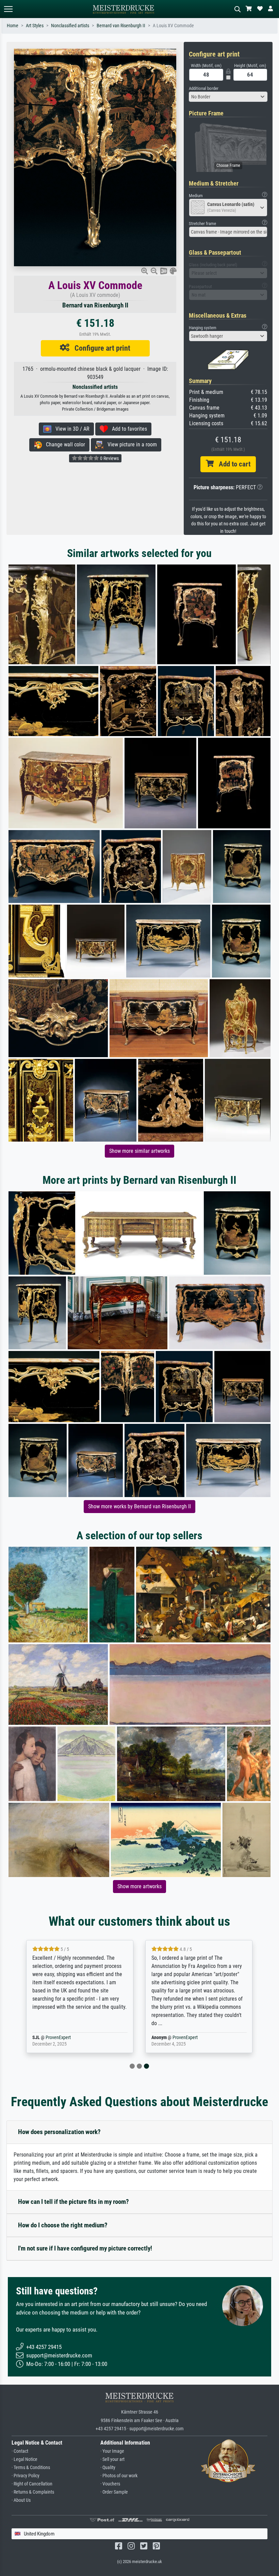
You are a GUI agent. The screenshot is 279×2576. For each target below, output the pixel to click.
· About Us (21, 2500)
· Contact (20, 2451)
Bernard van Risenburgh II (121, 26)
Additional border (204, 88)
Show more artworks (139, 1886)
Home (13, 26)
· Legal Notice (24, 2459)
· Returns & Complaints (33, 2492)
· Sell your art (112, 2459)
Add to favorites (127, 429)
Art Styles (35, 26)
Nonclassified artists (70, 26)
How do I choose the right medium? (63, 2225)
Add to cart (232, 464)
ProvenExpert (66, 2038)
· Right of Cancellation (32, 2484)
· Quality (108, 2468)
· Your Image (112, 2451)
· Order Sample (114, 2492)
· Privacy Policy (26, 2476)
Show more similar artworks (139, 1151)
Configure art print (100, 348)
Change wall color (63, 444)
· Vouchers (110, 2484)
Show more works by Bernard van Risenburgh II (139, 1506)
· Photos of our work (119, 2476)
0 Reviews (109, 458)
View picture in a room (130, 444)
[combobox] (228, 97)
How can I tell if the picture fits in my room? (73, 2202)
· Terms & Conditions (31, 2468)
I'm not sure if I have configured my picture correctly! (85, 2248)
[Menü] (8, 9)
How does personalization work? (59, 2132)
